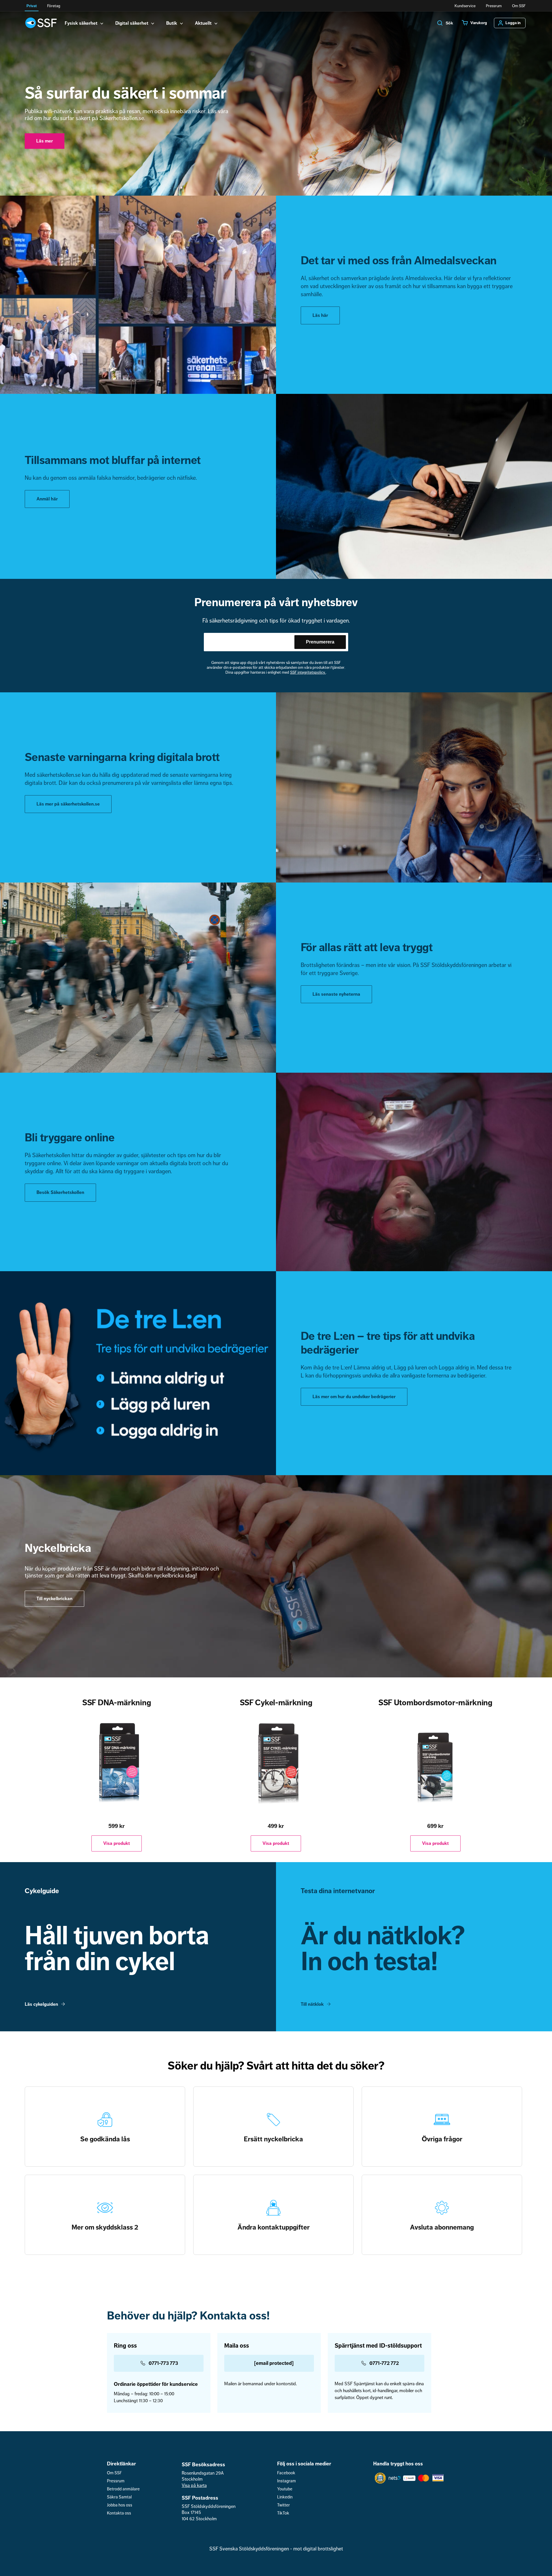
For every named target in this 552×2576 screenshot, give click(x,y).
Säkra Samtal (119, 2497)
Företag (54, 6)
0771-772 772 (384, 2363)
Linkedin (285, 2497)
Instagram (286, 2481)
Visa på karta (194, 2486)
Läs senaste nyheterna (336, 994)
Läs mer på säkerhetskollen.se (68, 804)
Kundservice (465, 6)
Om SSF (519, 6)
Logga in (513, 23)
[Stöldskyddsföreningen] (41, 23)
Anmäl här (47, 499)
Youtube (285, 2489)
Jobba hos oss (120, 2505)
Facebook (286, 2473)
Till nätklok (312, 2004)
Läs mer (45, 141)
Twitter (283, 2505)
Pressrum (494, 6)
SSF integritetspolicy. (308, 672)
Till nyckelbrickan (54, 1599)
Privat (32, 6)
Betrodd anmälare (123, 2489)
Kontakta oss (119, 2513)
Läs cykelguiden (41, 2004)
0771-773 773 (163, 2363)
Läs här (320, 315)
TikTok (283, 2513)
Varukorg (479, 23)
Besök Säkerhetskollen (60, 1192)
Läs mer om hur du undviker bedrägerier (354, 1397)
